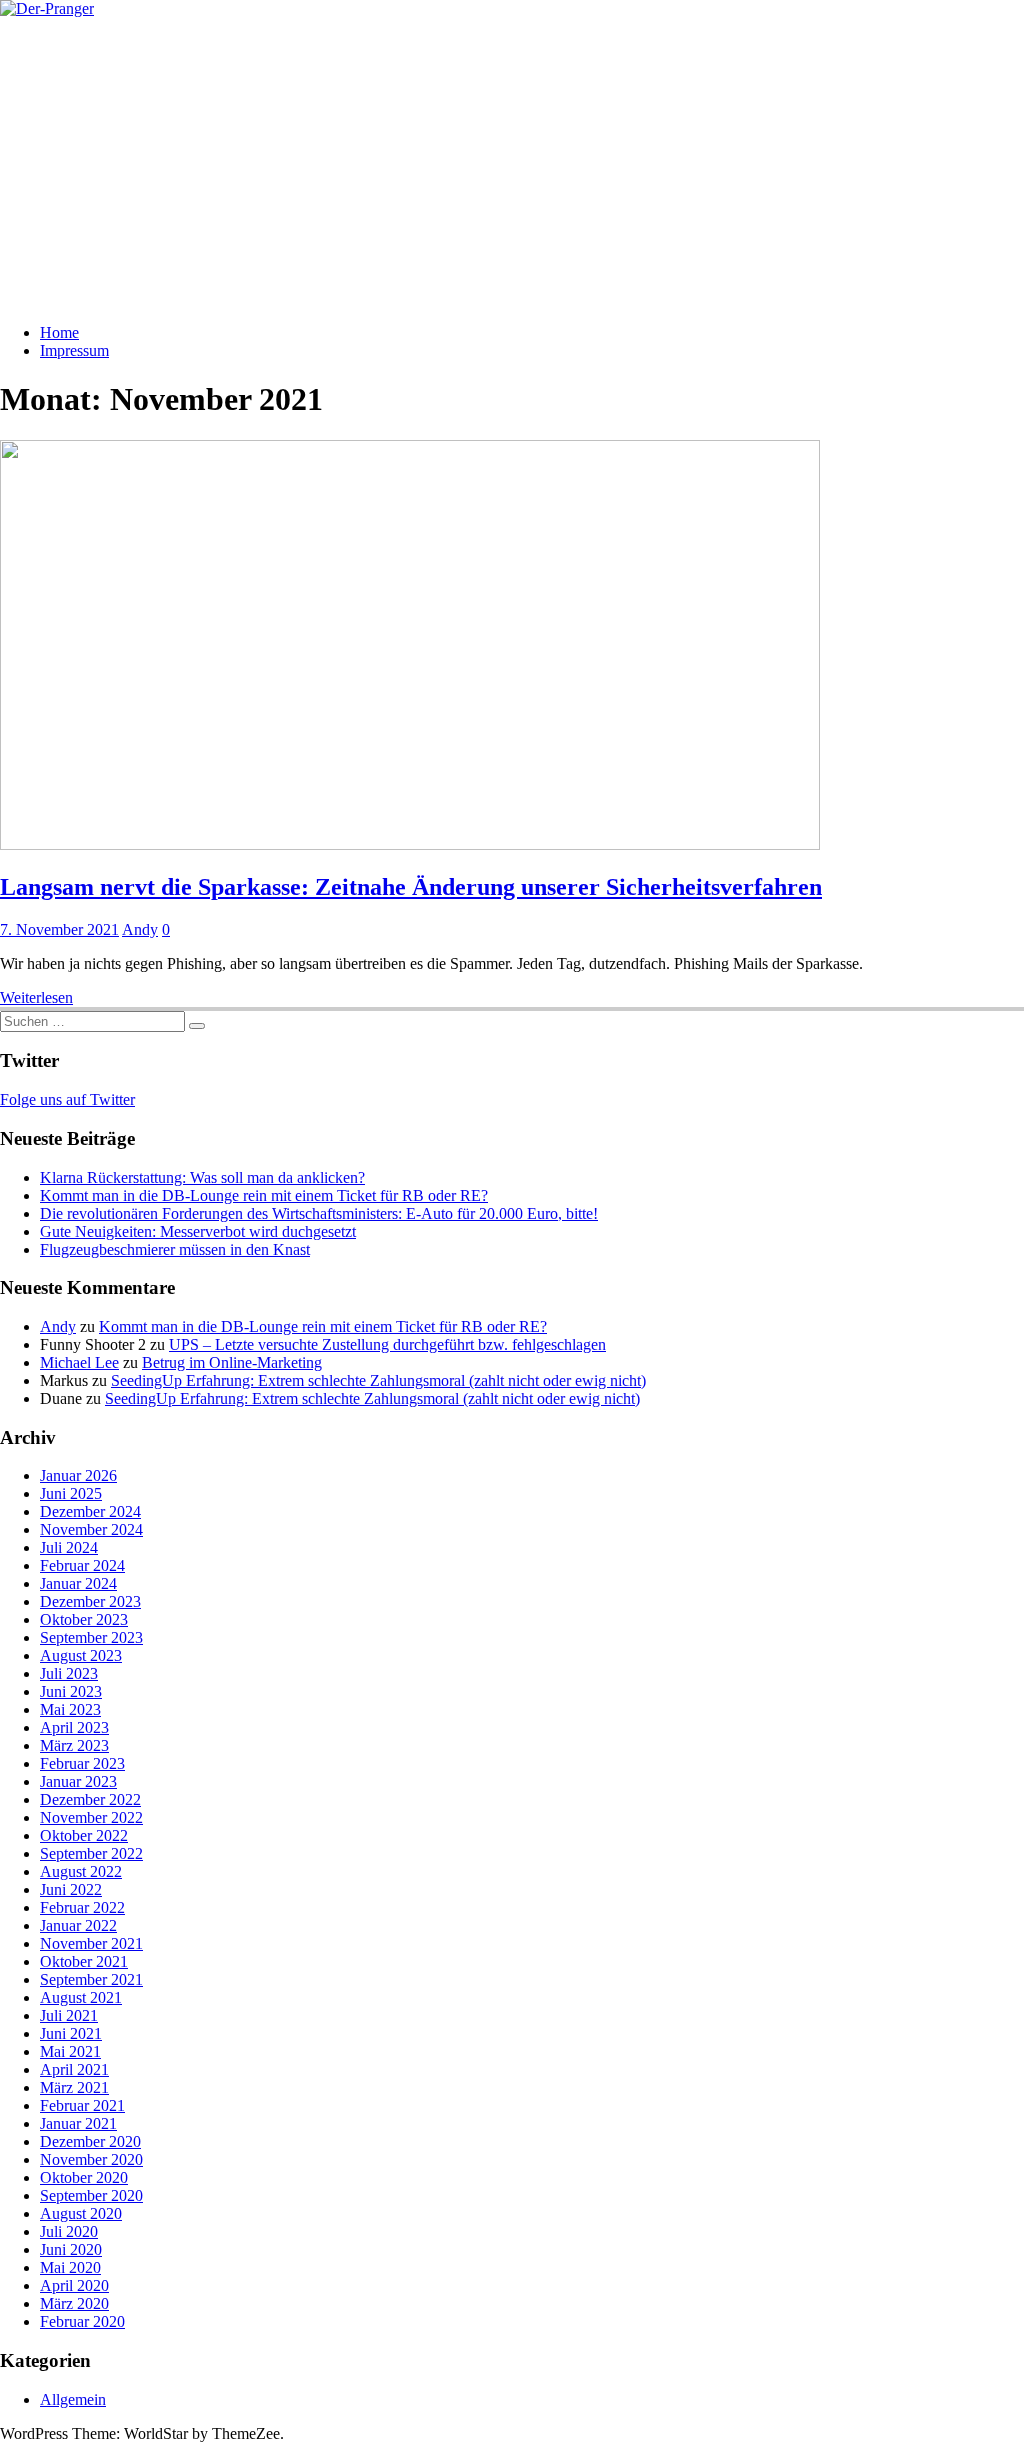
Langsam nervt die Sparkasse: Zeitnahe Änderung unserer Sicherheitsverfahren (411, 887)
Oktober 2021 (84, 1961)
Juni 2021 (71, 2033)
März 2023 (74, 1745)
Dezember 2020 (90, 2141)
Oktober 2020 (84, 2177)
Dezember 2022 (90, 1799)
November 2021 (91, 1943)
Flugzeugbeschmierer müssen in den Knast (175, 1249)
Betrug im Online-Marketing (232, 1362)
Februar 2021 (82, 2105)
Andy (140, 929)
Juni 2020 (71, 2249)
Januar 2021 (78, 2123)
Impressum (74, 350)
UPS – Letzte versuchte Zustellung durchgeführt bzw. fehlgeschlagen (387, 1344)
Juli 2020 (69, 2231)
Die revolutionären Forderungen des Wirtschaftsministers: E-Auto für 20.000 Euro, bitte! (319, 1213)
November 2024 (91, 1529)
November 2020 (91, 2159)
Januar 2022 (78, 1925)
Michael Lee (79, 1362)
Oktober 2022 (84, 1835)
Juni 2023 (71, 1691)
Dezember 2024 (90, 1511)
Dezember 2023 (90, 1601)
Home (59, 332)
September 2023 (91, 1637)
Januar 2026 (78, 1475)
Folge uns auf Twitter (67, 1099)
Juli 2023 (69, 1673)
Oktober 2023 (84, 1619)
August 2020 (81, 2213)
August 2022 (81, 1871)
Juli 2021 (69, 2015)
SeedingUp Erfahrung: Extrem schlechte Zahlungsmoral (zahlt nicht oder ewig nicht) (378, 1380)
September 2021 (91, 1979)
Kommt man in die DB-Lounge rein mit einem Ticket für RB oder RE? (264, 1195)
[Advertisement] (512, 168)
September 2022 (91, 1853)
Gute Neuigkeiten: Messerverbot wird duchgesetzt (198, 1231)
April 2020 (74, 2285)
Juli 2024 (69, 1547)
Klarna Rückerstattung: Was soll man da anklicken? (202, 1177)
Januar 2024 (78, 1583)
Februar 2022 (82, 1907)
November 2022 (91, 1817)
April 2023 (74, 1727)
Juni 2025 (71, 1493)
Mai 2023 (70, 1709)
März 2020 (74, 2303)
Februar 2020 (82, 2321)
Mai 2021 (70, 2051)
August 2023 (81, 1655)
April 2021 (74, 2069)
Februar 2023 (82, 1763)
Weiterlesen (36, 997)
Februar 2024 (82, 1565)
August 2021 (81, 1997)
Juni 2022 (71, 1889)
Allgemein (73, 2399)
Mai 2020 (70, 2267)
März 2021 (74, 2087)
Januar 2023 (78, 1781)
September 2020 (91, 2195)
